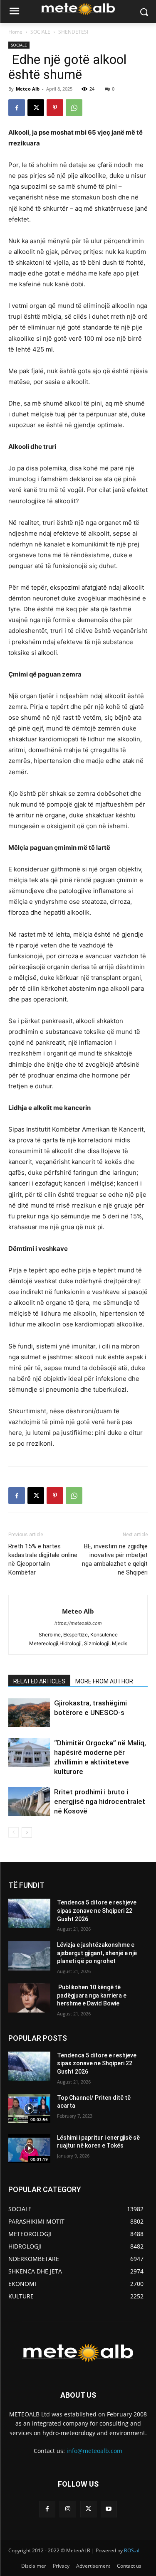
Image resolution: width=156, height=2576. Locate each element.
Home (15, 32)
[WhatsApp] (74, 108)
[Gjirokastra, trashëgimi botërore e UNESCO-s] (29, 1713)
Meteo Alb (28, 89)
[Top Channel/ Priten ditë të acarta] (29, 2109)
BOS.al (132, 2550)
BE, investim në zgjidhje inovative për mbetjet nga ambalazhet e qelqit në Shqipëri (115, 1559)
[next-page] (27, 1832)
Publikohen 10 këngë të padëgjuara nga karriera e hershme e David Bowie (92, 1995)
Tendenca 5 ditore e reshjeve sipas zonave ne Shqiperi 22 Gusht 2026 (97, 1910)
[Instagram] (68, 2509)
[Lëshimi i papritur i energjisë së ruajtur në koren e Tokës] (29, 2148)
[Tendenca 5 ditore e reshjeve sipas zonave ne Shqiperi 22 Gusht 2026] (29, 1913)
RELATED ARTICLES (39, 1681)
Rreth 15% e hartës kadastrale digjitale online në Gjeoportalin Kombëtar (43, 1559)
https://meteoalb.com (78, 1623)
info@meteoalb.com (94, 2451)
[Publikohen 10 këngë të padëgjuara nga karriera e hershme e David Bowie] (29, 1998)
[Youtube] (109, 2509)
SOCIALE (40, 32)
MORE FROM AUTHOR (104, 1681)
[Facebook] (17, 108)
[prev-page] (14, 1832)
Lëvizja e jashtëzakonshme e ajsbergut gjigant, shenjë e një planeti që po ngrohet (97, 1953)
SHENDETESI (73, 32)
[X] (36, 108)
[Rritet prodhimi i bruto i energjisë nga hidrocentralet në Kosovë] (29, 1802)
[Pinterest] (55, 108)
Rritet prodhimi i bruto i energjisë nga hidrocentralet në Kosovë (100, 1801)
